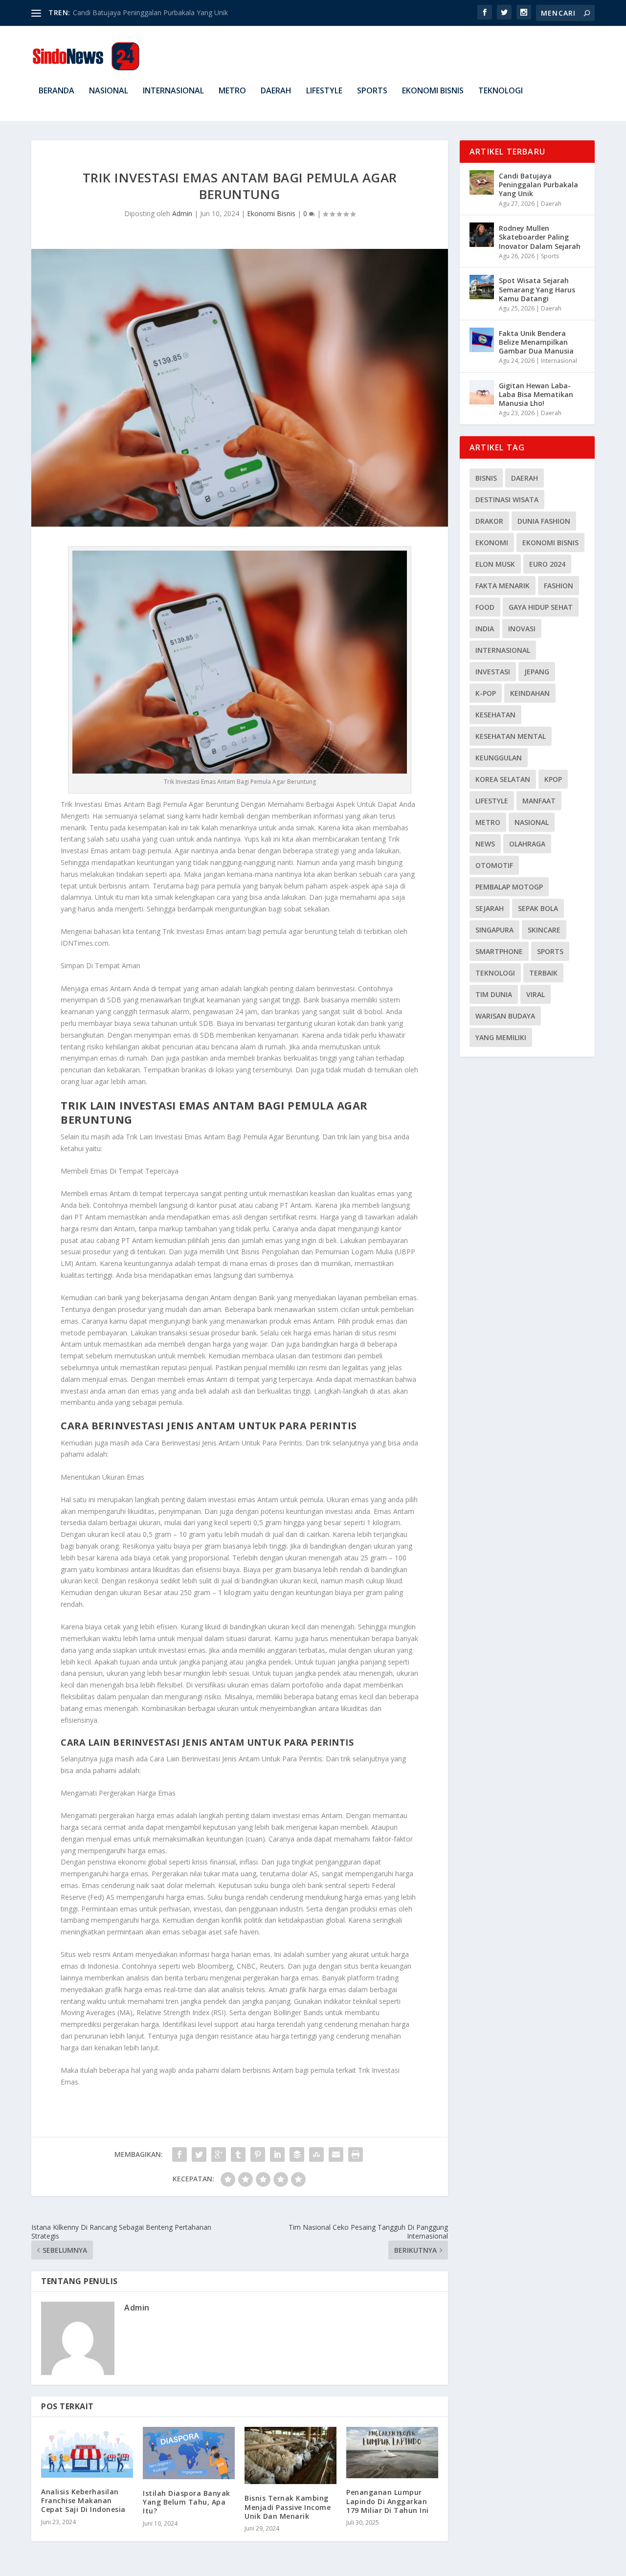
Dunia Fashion (544, 521)
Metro (232, 91)
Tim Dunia (494, 994)
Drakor (489, 521)
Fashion (559, 586)
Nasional (109, 91)
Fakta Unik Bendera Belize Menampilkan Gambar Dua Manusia (536, 342)
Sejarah (490, 908)
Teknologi (501, 91)
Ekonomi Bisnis (433, 91)
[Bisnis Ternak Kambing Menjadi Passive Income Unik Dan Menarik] (291, 2456)
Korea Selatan (503, 779)
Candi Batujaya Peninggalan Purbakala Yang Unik (538, 185)
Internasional (173, 91)
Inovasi (522, 629)
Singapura (494, 930)
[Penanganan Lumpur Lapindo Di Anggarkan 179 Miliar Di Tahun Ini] (392, 2453)
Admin (182, 213)
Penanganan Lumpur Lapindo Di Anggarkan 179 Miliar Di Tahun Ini (388, 2501)
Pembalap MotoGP (509, 887)
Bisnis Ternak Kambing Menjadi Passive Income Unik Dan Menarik (288, 2507)
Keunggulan (499, 758)
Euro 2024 (547, 564)
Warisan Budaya (505, 1016)
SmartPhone (499, 951)
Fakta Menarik (503, 586)
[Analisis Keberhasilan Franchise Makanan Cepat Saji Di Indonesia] (87, 2452)
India (485, 629)
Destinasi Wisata (507, 500)
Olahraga (527, 844)
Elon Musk (495, 564)
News (485, 844)
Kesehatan (495, 715)
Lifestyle (324, 91)
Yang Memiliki (501, 1037)
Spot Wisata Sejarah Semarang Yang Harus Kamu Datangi (537, 289)
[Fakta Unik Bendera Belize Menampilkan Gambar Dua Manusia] (482, 340)
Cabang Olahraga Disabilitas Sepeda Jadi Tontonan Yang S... (167, 12)
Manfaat (539, 801)
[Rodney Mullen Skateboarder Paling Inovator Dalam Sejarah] (482, 235)
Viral (536, 994)
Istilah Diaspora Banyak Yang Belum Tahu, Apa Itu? (187, 2502)
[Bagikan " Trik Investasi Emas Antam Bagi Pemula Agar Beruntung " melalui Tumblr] (238, 2154)
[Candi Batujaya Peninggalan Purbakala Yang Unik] (482, 182)
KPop (553, 779)
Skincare (544, 930)
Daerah (276, 91)
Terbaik (543, 973)
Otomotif (494, 865)
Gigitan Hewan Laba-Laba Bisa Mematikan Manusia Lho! (536, 394)
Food (485, 607)
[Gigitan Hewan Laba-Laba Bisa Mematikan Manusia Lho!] (482, 392)
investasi (493, 672)
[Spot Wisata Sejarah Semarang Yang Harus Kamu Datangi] (482, 287)
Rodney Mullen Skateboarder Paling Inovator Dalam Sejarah (540, 237)
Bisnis (486, 478)
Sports (372, 91)
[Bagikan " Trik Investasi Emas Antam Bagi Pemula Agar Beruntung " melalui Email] (336, 2154)
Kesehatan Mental (511, 736)
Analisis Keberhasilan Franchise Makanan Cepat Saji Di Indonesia (83, 2500)
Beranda (56, 91)
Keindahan (530, 693)
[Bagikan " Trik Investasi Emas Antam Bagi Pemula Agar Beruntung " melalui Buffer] (297, 2154)
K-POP (486, 693)
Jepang (537, 672)
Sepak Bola (538, 908)
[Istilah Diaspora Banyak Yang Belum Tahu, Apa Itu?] (189, 2453)
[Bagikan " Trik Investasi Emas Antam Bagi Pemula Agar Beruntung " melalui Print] (356, 2154)
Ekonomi (492, 543)
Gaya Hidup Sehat (541, 607)
